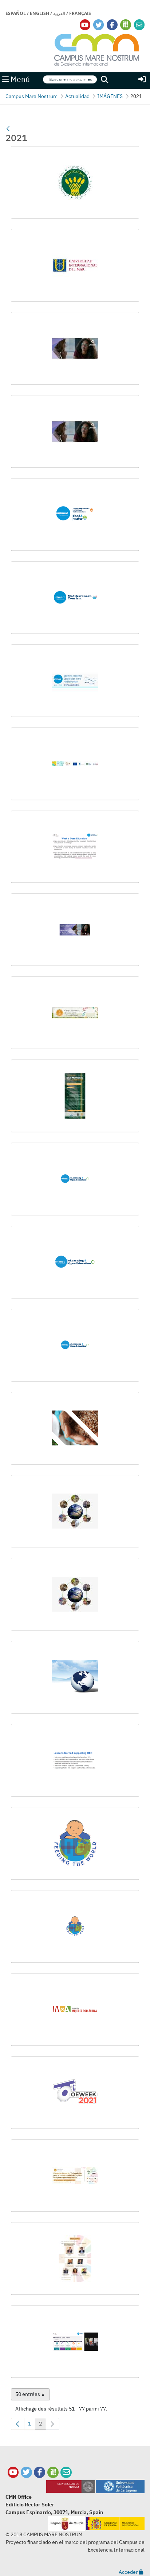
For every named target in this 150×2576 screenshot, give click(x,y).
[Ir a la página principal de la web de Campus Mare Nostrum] (97, 49)
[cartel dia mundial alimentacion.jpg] (75, 1096)
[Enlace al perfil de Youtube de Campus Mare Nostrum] (85, 25)
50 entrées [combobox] (33, 2396)
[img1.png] (75, 1677)
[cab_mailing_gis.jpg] (75, 1013)
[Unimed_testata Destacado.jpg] (75, 681)
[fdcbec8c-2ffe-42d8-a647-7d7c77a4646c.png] (75, 1428)
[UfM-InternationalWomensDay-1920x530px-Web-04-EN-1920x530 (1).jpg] (75, 348)
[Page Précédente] (18, 2424)
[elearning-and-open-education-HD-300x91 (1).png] (75, 1179)
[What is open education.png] (75, 847)
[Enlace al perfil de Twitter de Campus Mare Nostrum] (99, 25)
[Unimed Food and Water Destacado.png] (75, 515)
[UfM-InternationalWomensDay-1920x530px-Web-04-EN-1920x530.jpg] (75, 432)
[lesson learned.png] (75, 1760)
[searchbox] (70, 80)
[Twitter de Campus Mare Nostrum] (26, 2472)
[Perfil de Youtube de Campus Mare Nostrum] (13, 2472)
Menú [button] (19, 79)
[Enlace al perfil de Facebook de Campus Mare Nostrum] (112, 25)
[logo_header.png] (75, 2010)
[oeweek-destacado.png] (75, 2093)
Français (80, 13)
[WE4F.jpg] (75, 764)
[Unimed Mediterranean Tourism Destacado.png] (75, 598)
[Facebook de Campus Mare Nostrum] (40, 2472)
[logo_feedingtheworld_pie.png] (75, 1927)
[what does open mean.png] (75, 2342)
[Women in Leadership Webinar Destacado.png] (75, 930)
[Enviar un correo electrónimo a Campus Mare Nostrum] (139, 25)
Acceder (129, 2572)
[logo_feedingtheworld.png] (75, 1843)
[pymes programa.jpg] (75, 2259)
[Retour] (8, 129)
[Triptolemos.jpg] (75, 183)
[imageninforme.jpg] (75, 1594)
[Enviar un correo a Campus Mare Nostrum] (66, 2472)
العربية (59, 13)
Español (16, 13)
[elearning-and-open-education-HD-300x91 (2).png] (75, 1262)
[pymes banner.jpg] (75, 2176)
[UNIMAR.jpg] (75, 265)
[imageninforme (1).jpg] (75, 1511)
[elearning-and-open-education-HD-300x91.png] (75, 1345)
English (40, 13)
